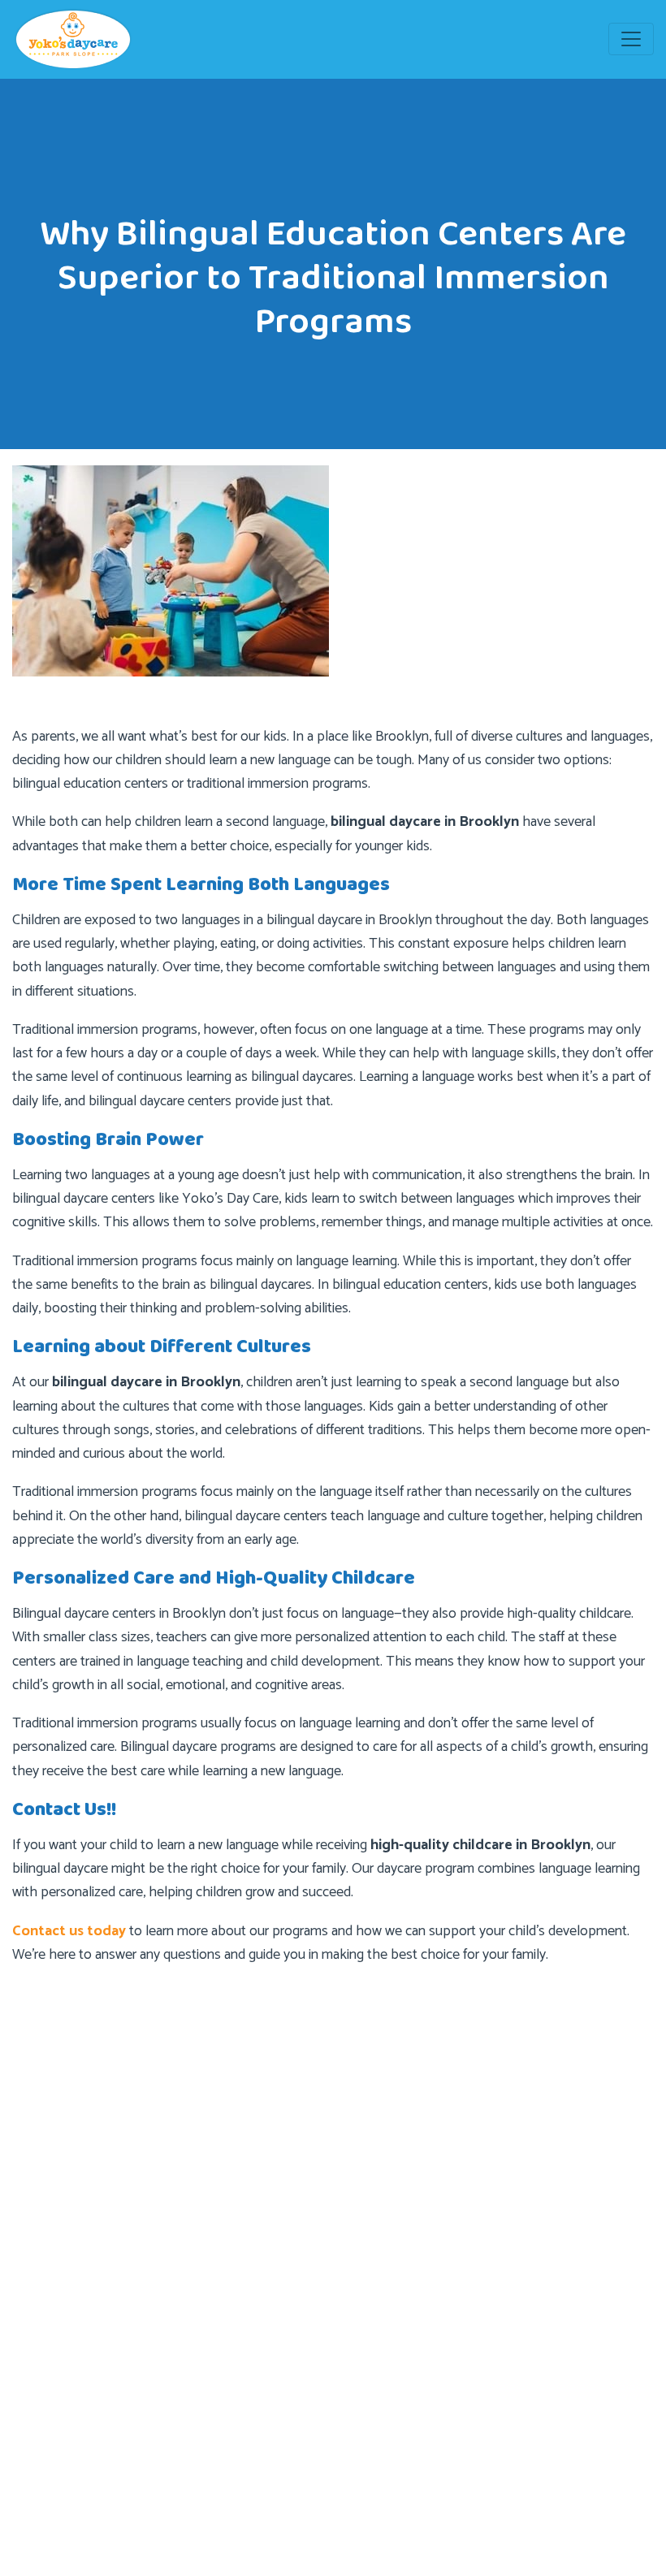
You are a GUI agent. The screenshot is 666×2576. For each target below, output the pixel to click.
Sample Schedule (76, 2433)
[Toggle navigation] (631, 39)
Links (43, 2400)
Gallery (48, 2368)
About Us (386, 2171)
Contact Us (391, 2269)
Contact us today (69, 1931)
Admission (389, 2204)
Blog (373, 2236)
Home (377, 2139)
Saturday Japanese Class (95, 2465)
